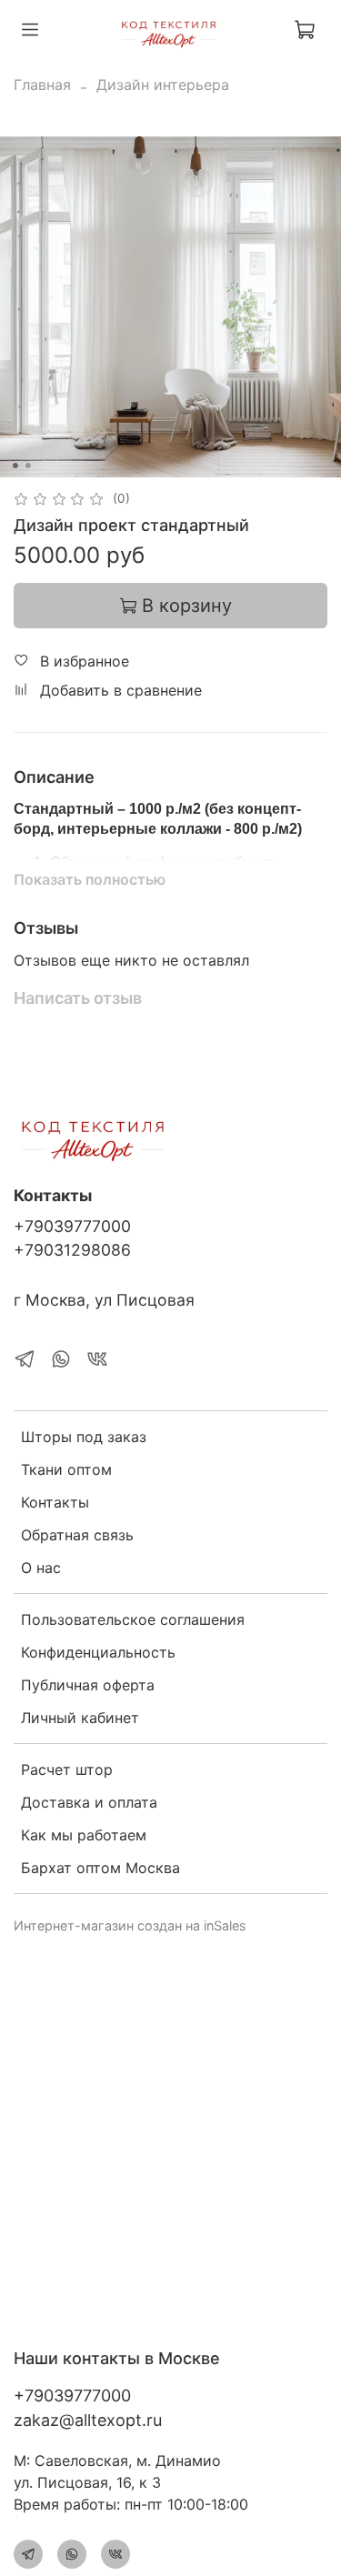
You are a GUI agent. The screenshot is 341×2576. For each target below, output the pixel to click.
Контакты (55, 1502)
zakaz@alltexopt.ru (88, 2420)
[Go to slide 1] (15, 466)
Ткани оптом (66, 1469)
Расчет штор (67, 1769)
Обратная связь (77, 1535)
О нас (41, 1568)
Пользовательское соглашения (133, 1619)
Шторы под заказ (84, 1437)
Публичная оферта (88, 1685)
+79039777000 (72, 1226)
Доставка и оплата (89, 1802)
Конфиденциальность (98, 1652)
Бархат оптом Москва (100, 1868)
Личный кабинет (80, 1718)
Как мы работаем (84, 1835)
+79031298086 (72, 1250)
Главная (42, 85)
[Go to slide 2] (27, 466)
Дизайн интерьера (163, 85)
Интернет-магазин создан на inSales (130, 1925)
